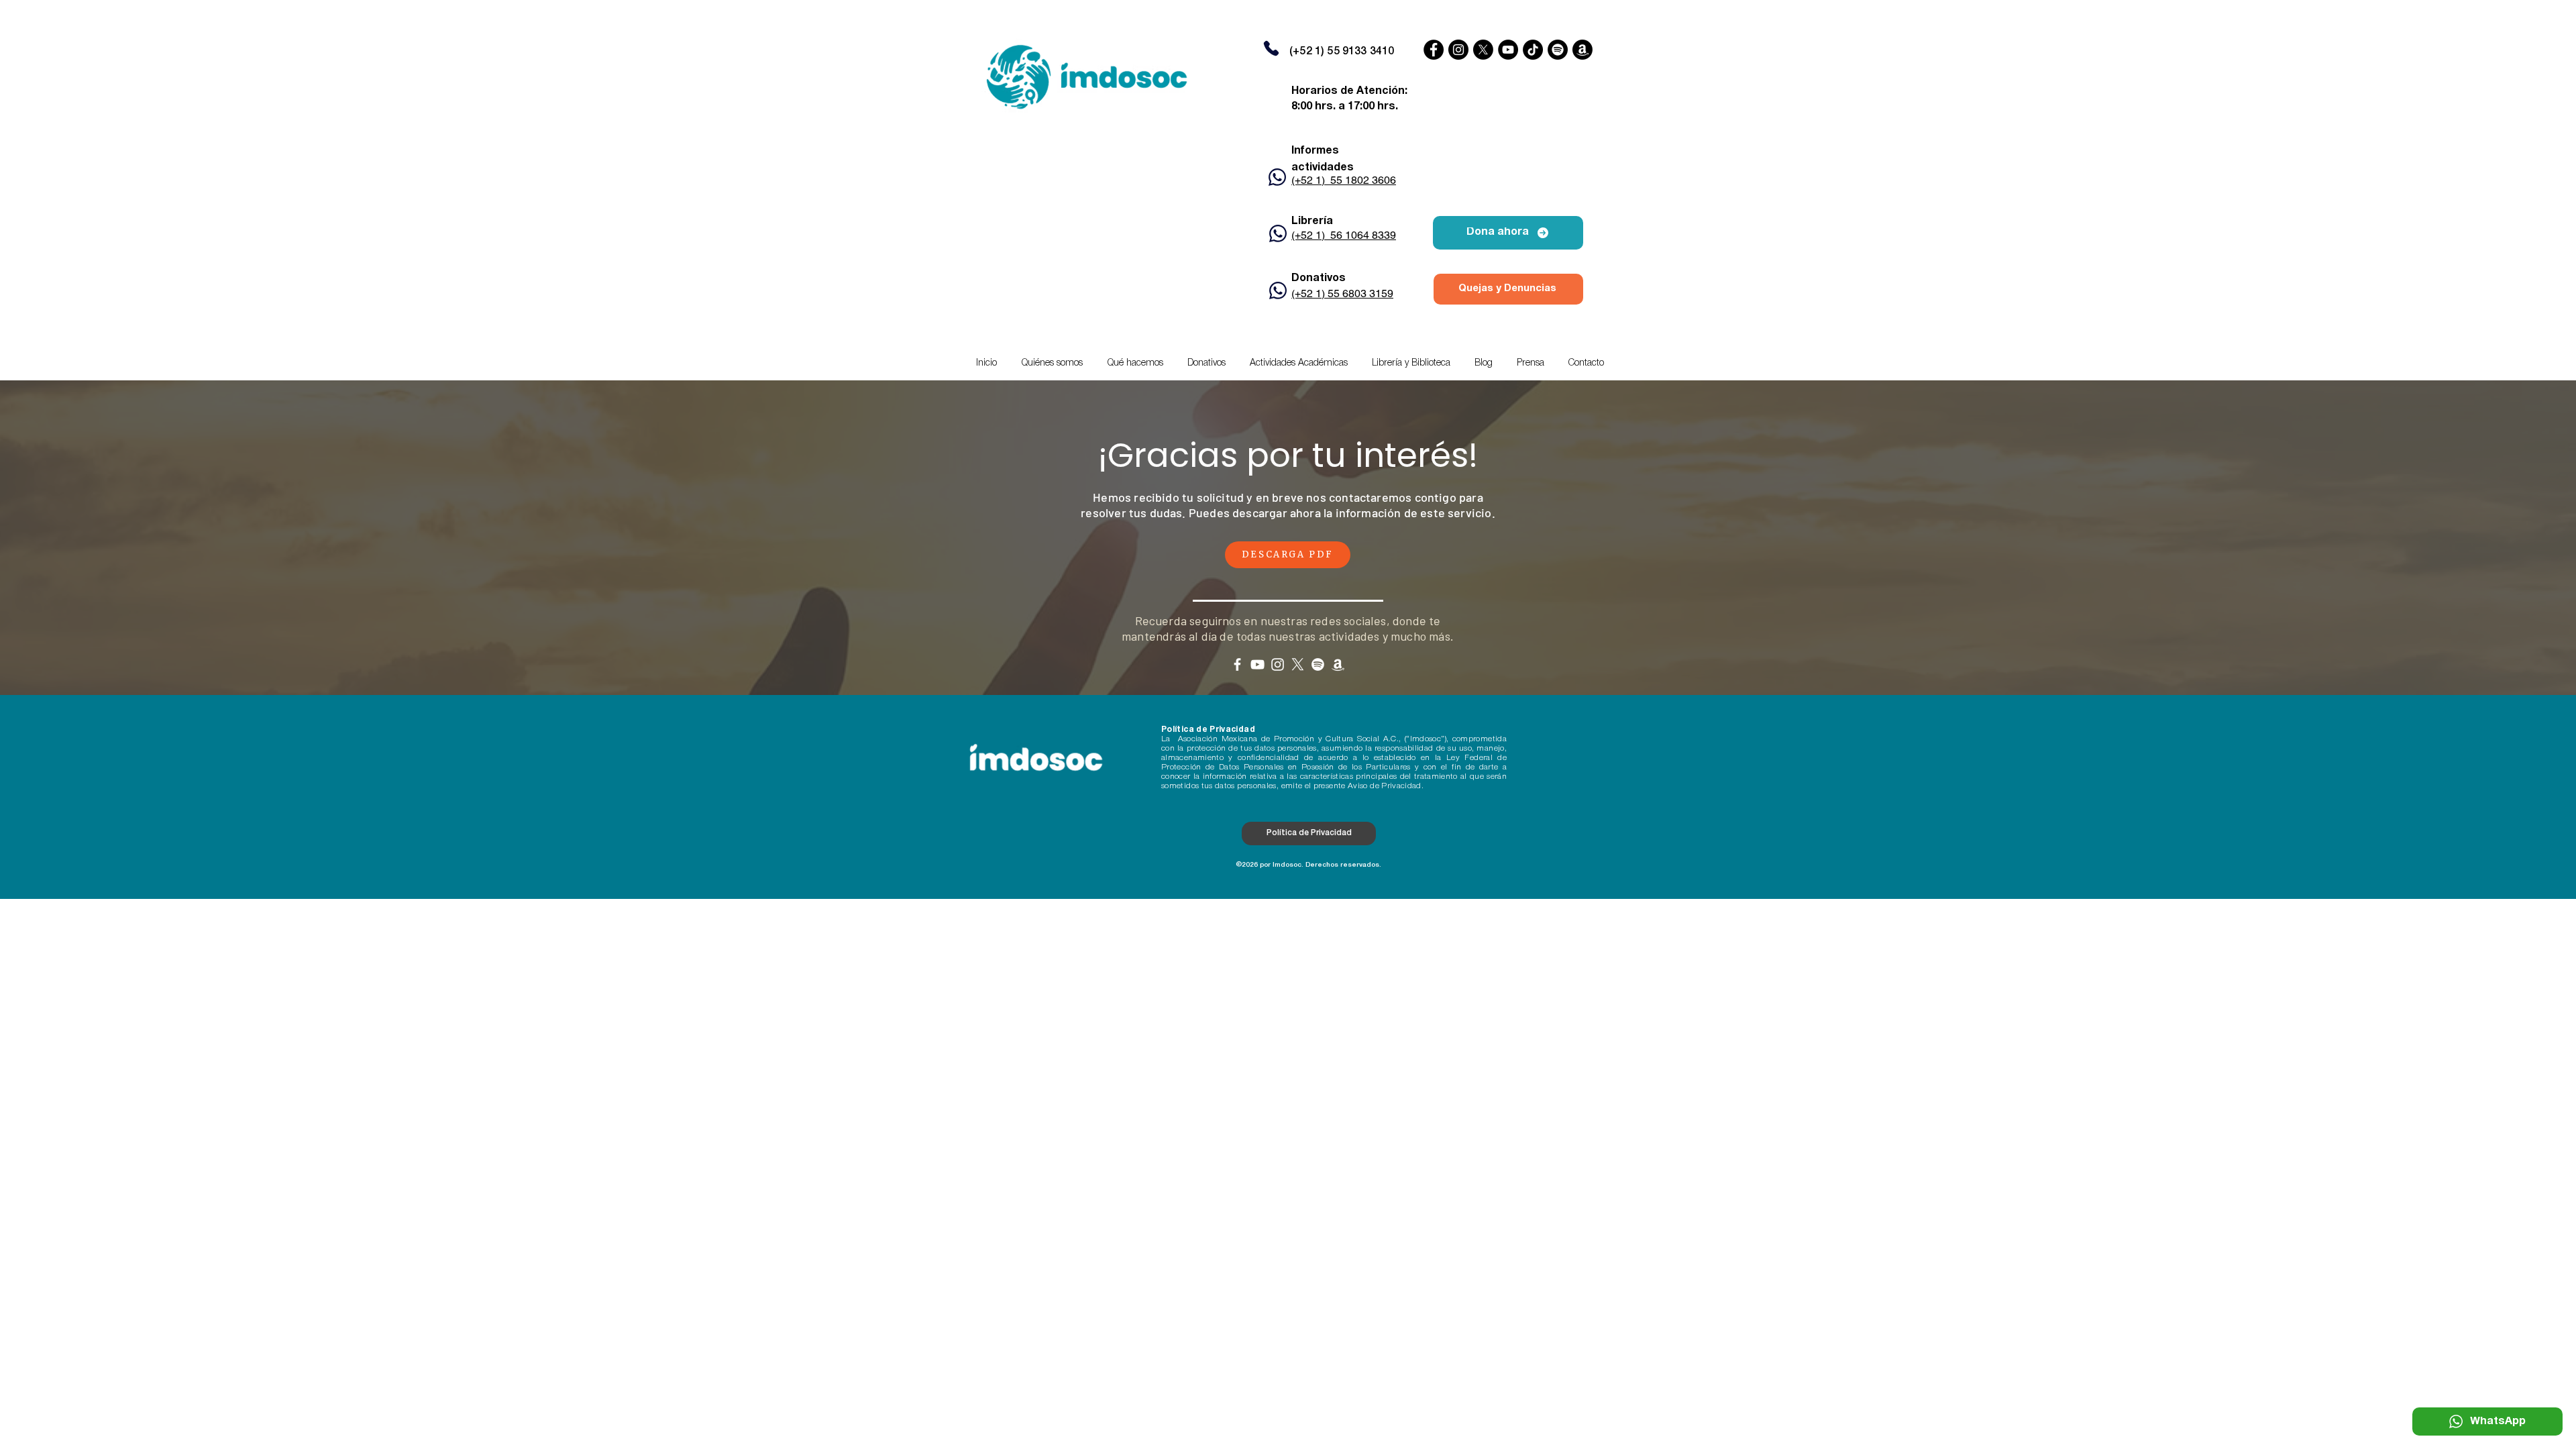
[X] (1483, 50)
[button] (1299, 364)
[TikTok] (1533, 50)
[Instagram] (1458, 50)
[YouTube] (1508, 50)
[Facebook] (1434, 50)
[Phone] (1271, 48)
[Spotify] (1558, 50)
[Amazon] (1582, 50)
